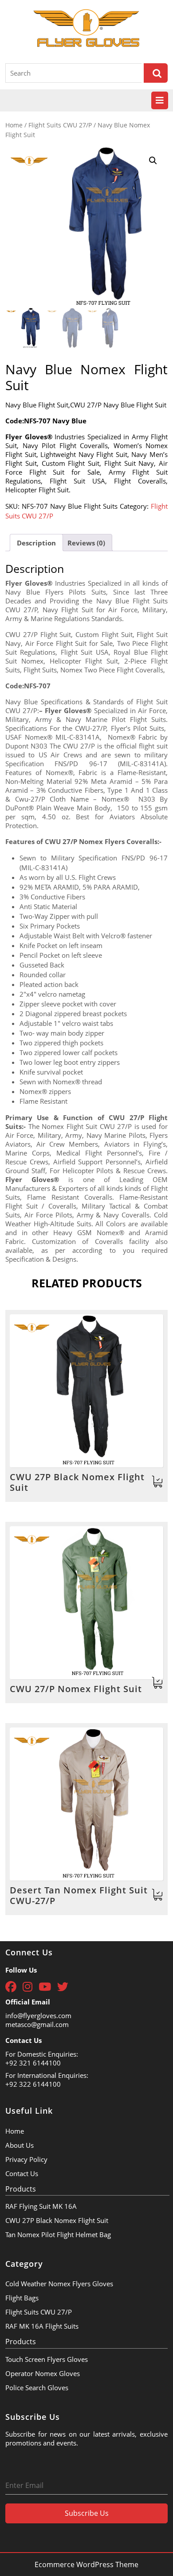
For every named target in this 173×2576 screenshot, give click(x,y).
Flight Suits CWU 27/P (60, 125)
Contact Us (22, 2173)
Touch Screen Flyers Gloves (47, 2359)
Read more (157, 1482)
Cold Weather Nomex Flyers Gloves (59, 2284)
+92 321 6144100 (33, 2063)
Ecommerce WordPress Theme (86, 2564)
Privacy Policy (26, 2159)
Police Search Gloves (37, 2388)
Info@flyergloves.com (38, 2015)
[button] (153, 161)
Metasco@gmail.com (37, 2024)
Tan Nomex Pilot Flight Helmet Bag (58, 2234)
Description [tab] (36, 543)
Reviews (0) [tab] (86, 543)
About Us (20, 2145)
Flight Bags (22, 2298)
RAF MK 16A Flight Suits (42, 2326)
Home (14, 125)
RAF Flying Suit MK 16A (41, 2206)
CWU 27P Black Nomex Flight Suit (57, 2220)
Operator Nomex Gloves (43, 2373)
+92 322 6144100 (33, 2084)
